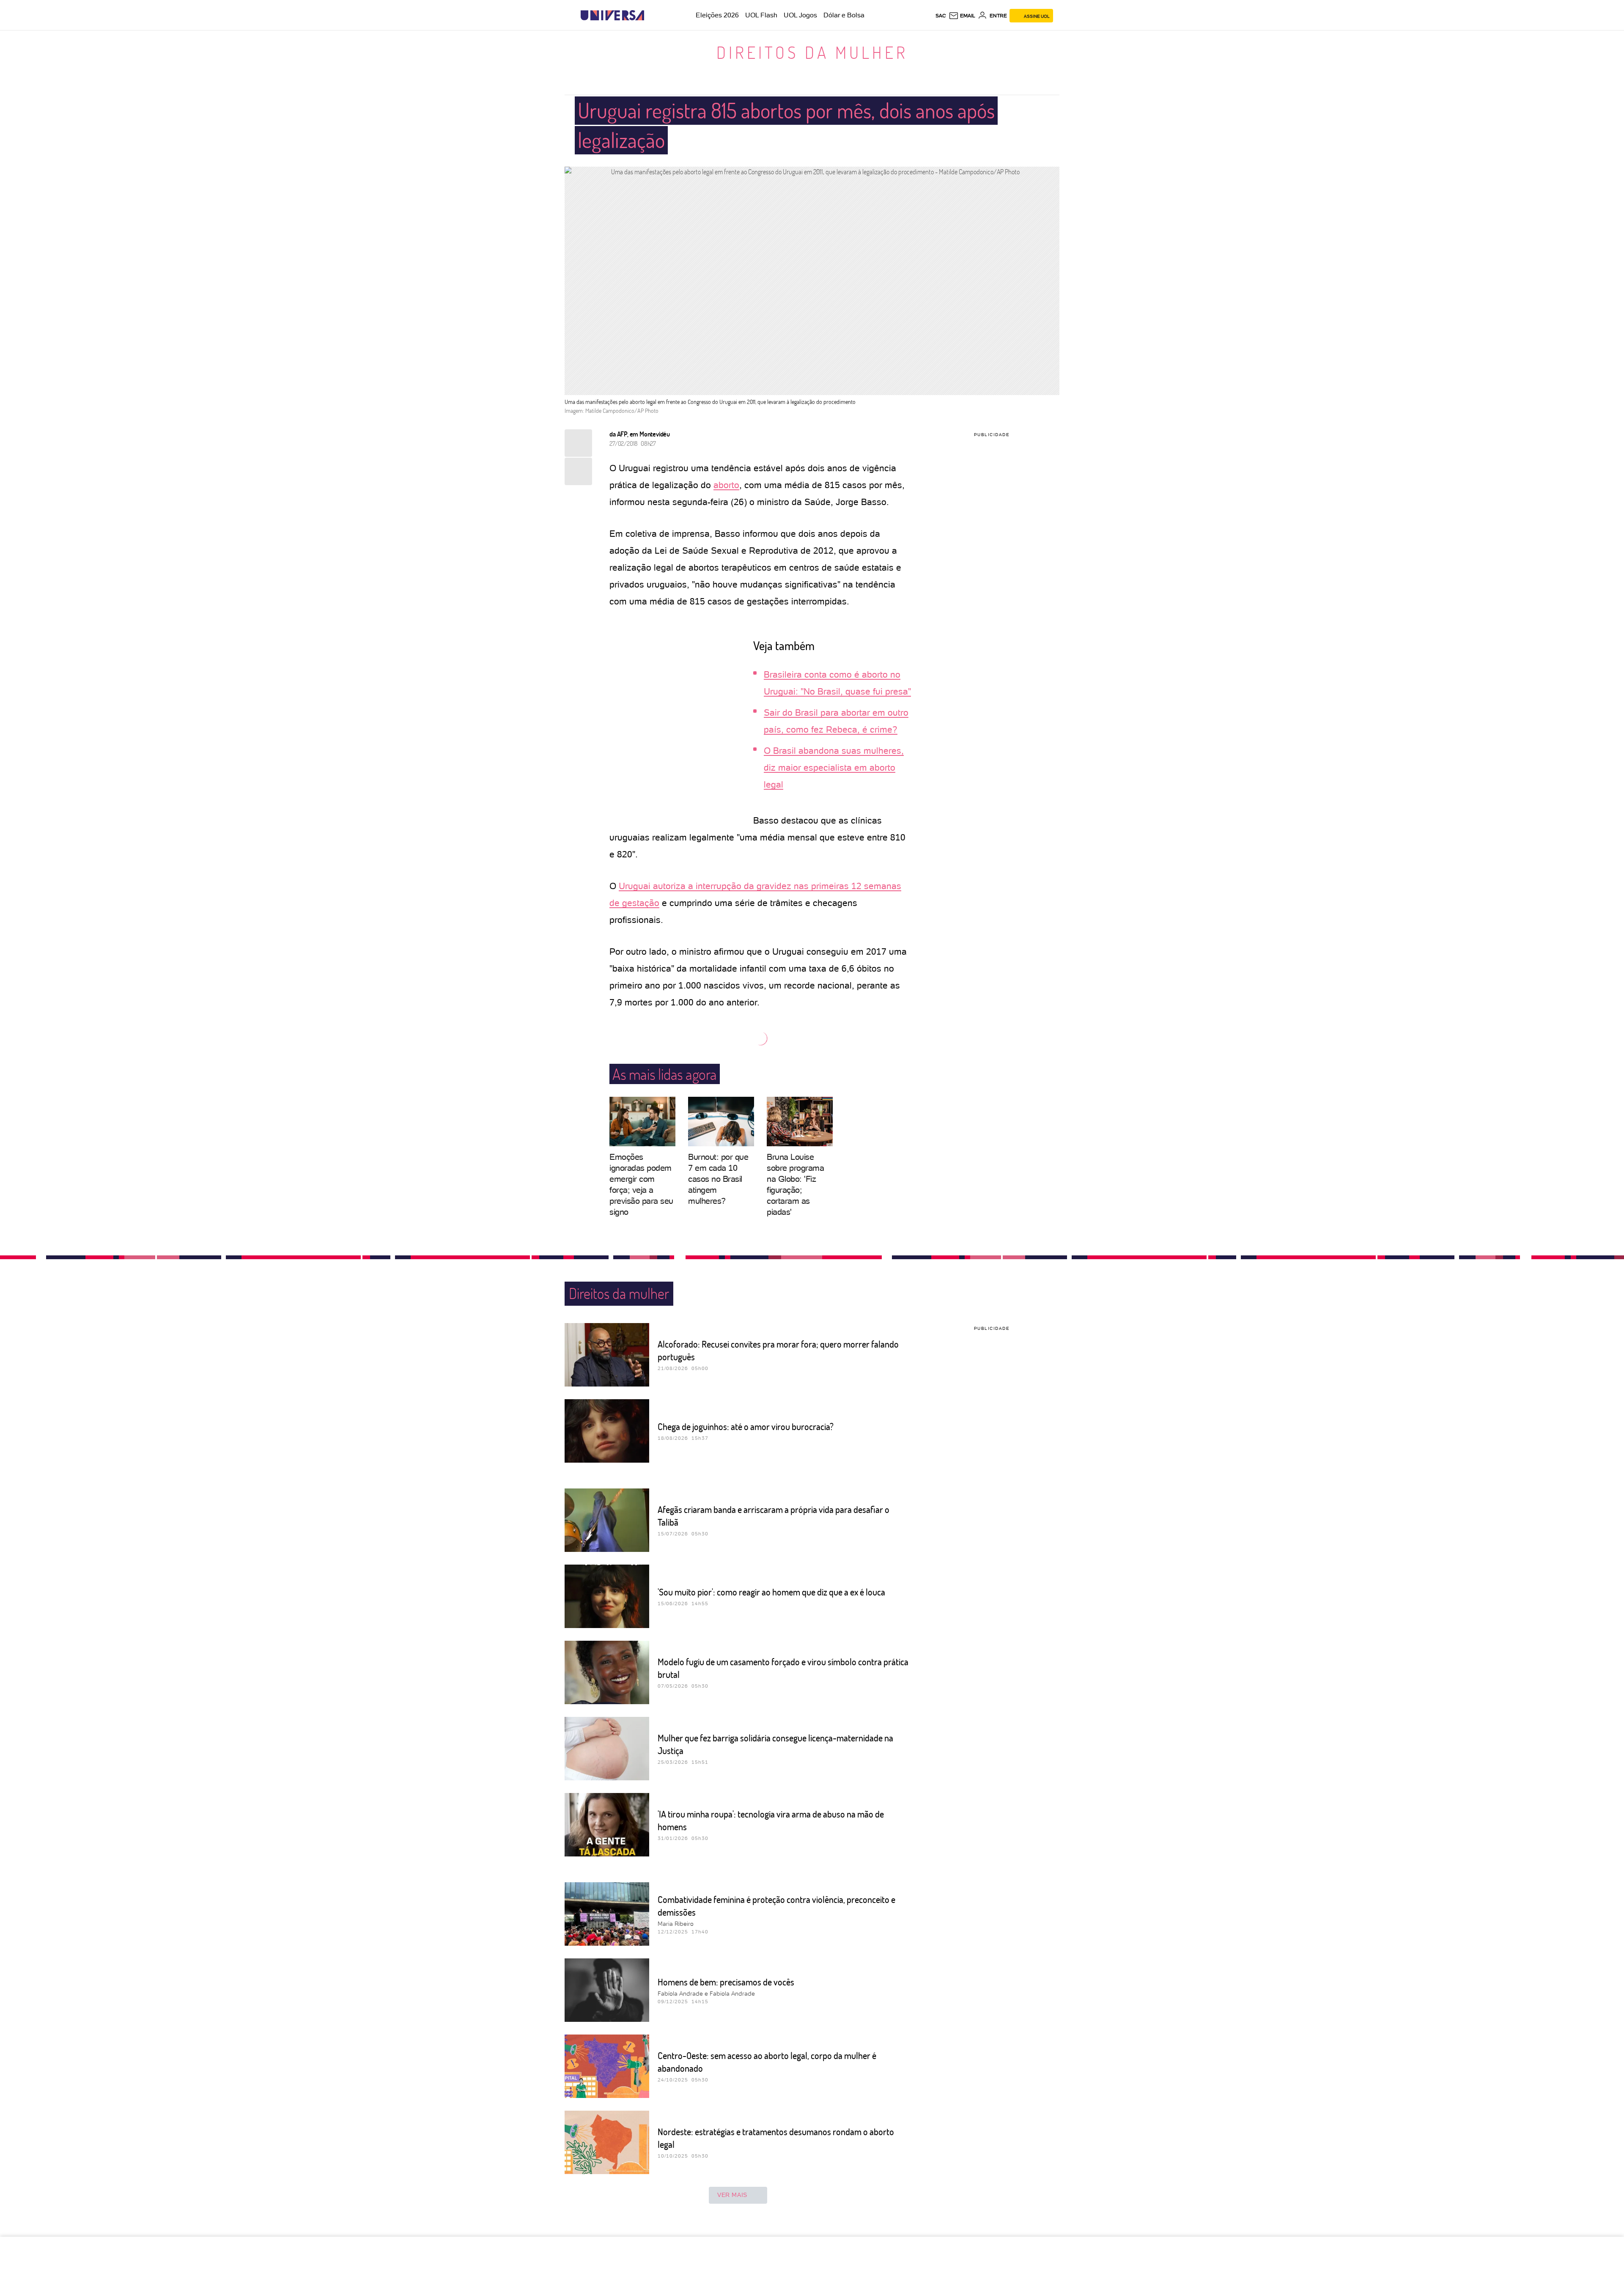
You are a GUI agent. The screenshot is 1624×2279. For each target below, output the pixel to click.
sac (941, 16)
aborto (726, 485)
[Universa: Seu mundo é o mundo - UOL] (612, 15)
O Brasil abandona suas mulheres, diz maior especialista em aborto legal (834, 767)
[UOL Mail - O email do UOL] (962, 16)
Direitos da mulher (812, 52)
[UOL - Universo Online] (652, 15)
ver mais (732, 2195)
